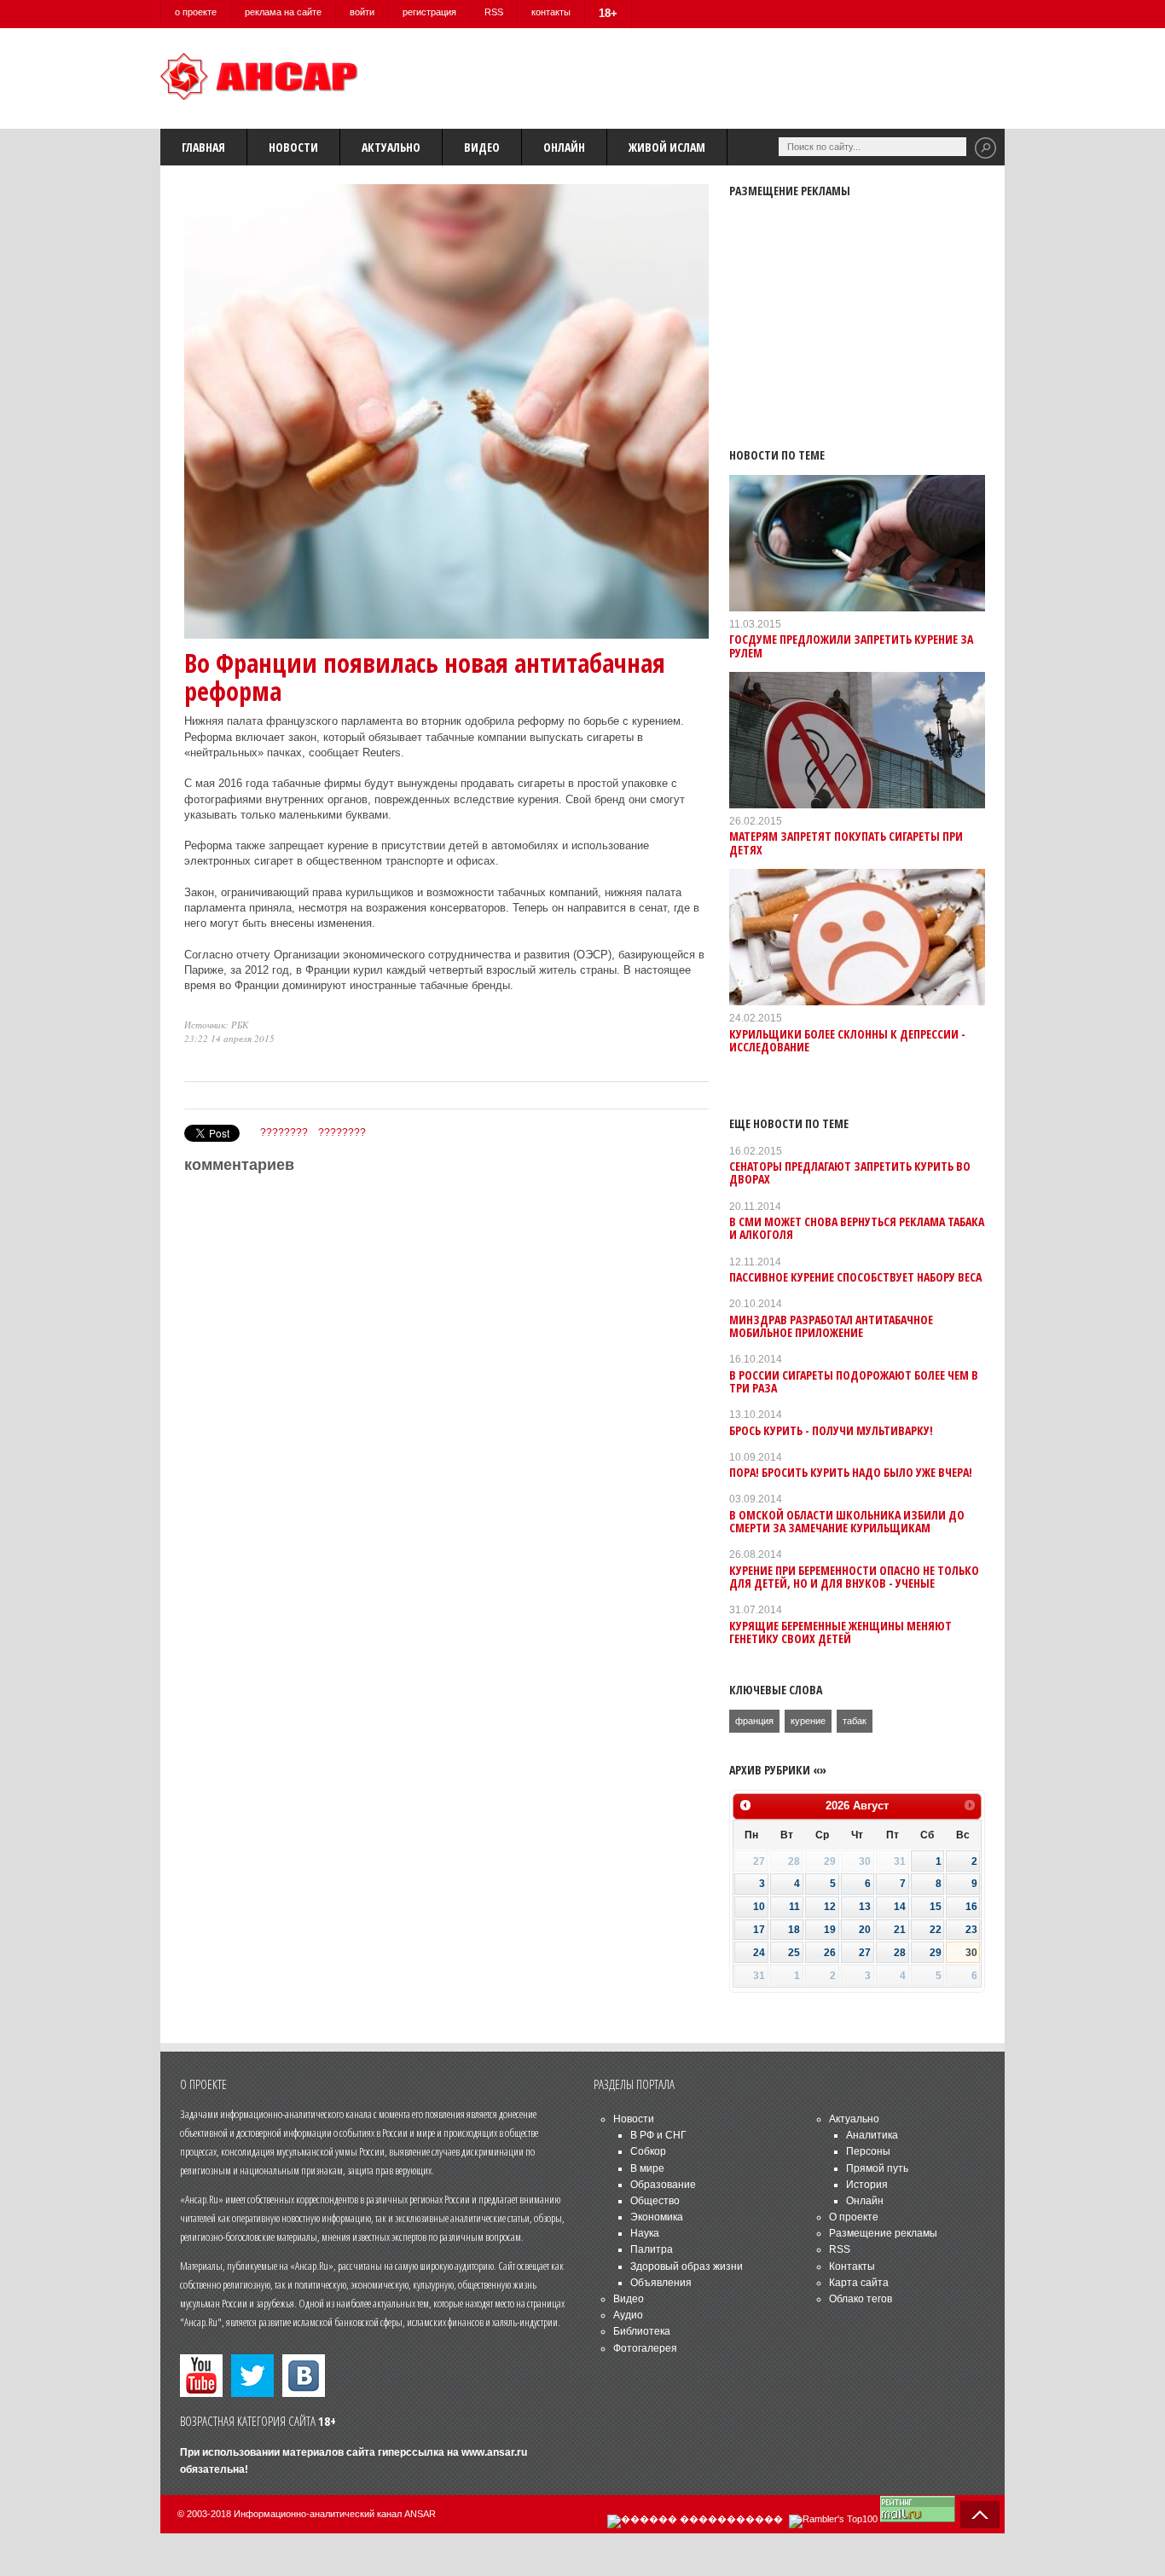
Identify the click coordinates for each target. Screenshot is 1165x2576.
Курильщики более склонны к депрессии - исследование (847, 1040)
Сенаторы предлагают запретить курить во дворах (850, 1172)
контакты (551, 12)
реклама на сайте (283, 12)
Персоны (868, 2151)
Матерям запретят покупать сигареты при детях (846, 842)
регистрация (429, 12)
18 (794, 1930)
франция (754, 1721)
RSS (494, 12)
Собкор (648, 2151)
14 (900, 1907)
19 (830, 1930)
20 (865, 1930)
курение (808, 1721)
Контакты (852, 2266)
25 (794, 1953)
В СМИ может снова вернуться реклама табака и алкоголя (857, 1228)
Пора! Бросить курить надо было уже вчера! (851, 1472)
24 (759, 1953)
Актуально (391, 147)
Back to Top (980, 2515)
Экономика (657, 2217)
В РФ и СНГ (658, 2135)
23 (971, 1930)
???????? (284, 1132)
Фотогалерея (645, 2348)
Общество (655, 2201)
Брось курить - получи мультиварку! (831, 1430)
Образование (663, 2185)
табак (855, 1721)
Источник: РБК (216, 1025)
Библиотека (642, 2331)
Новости (293, 147)
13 (865, 1907)
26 (830, 1953)
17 (759, 1930)
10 (759, 1907)
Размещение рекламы (883, 2233)
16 (971, 1907)
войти (362, 12)
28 (900, 1953)
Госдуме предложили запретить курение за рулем (851, 645)
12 (830, 1907)
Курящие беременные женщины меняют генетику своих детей (840, 1632)
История (867, 2185)
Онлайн (564, 147)
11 (794, 1907)
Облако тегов (861, 2299)
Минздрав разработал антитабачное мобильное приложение (831, 1326)
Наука (645, 2233)
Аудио (628, 2315)
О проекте (854, 2217)
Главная (203, 147)
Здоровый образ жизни (687, 2266)
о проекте (196, 12)
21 (900, 1930)
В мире (647, 2168)
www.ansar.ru (494, 2452)
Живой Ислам (667, 147)
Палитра (652, 2249)
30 (971, 1953)
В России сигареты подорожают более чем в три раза (854, 1381)
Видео (482, 147)
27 (865, 1953)
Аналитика (872, 2135)
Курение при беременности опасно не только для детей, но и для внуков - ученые (854, 1577)
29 (936, 1953)
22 (936, 1930)
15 (936, 1907)
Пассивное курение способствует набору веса (855, 1277)
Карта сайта (859, 2283)
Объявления (661, 2283)
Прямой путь (877, 2168)
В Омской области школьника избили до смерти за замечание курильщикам (847, 1521)
